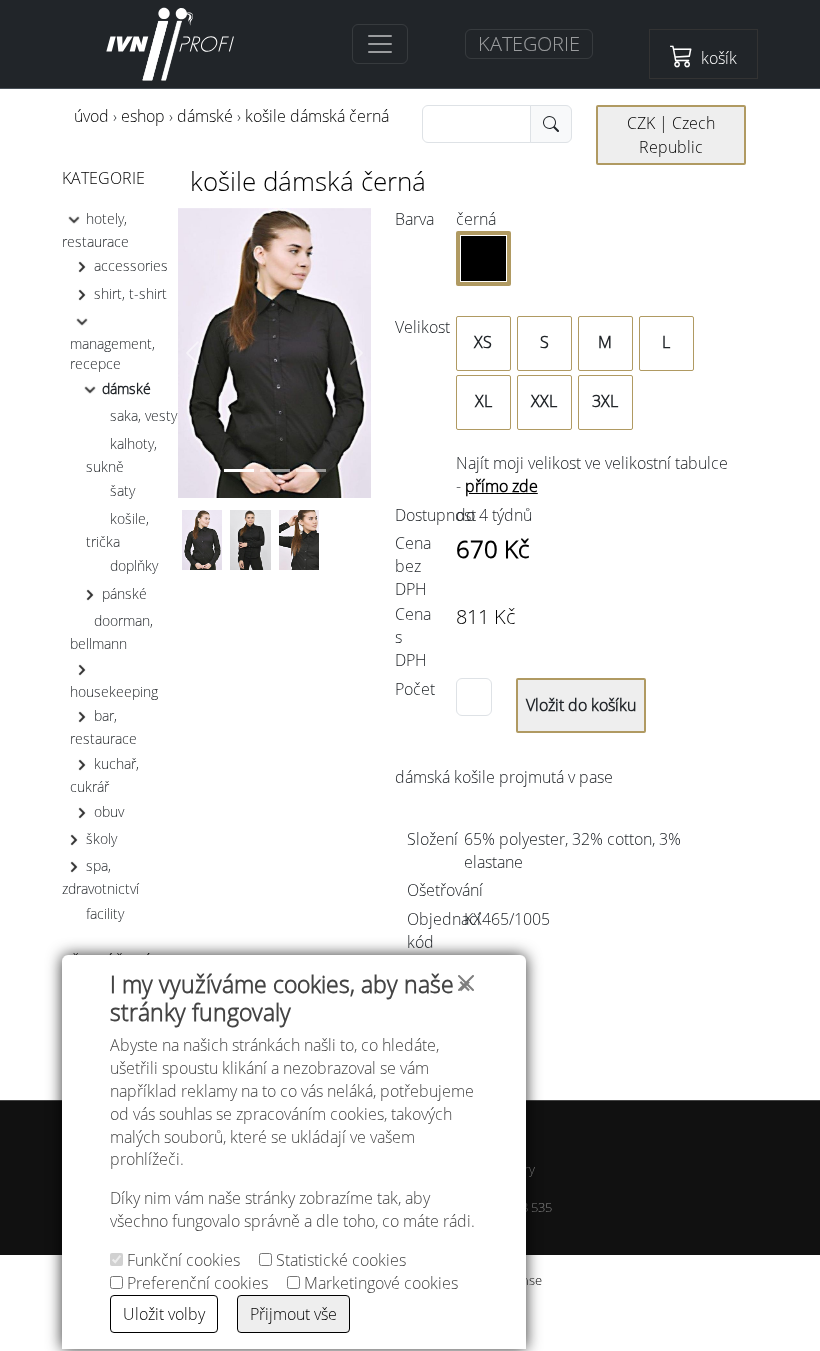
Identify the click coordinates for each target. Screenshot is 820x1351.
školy (101, 838)
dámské (205, 116)
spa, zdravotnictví (100, 877)
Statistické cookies (339, 1260)
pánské (124, 592)
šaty (122, 490)
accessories (131, 265)
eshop (143, 116)
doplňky (134, 565)
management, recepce (112, 354)
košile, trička (117, 529)
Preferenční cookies (195, 1283)
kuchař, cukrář (104, 775)
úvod (91, 116)
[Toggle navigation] (380, 44)
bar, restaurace (103, 727)
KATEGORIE (529, 43)
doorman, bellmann (111, 632)
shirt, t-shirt (130, 292)
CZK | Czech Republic (671, 135)
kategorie (103, 178)
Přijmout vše (293, 1314)
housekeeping (114, 691)
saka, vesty (143, 415)
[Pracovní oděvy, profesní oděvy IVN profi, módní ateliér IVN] (171, 44)
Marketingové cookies (379, 1283)
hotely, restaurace (95, 229)
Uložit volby (164, 1314)
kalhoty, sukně (121, 454)
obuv (109, 811)
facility (105, 913)
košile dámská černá (317, 116)
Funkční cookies (181, 1260)
